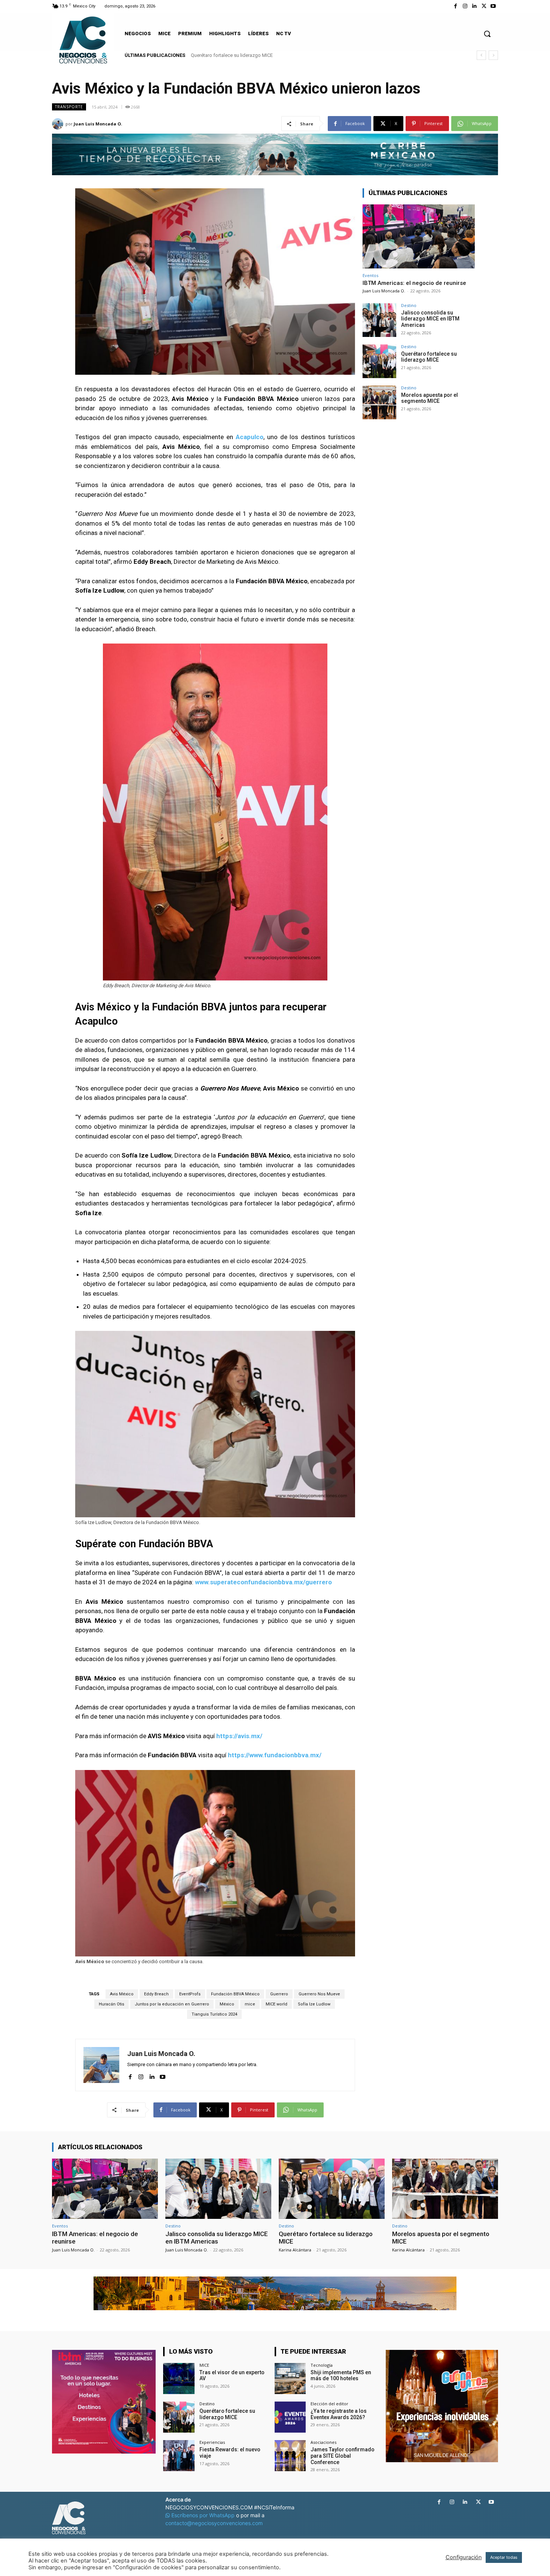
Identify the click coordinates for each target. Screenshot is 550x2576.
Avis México (122, 1994)
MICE (204, 2365)
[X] (484, 6)
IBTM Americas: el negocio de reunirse (414, 283)
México (227, 2004)
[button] (487, 34)
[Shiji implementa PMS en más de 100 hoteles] (290, 2379)
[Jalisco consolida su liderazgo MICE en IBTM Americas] (379, 320)
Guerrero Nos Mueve (319, 1994)
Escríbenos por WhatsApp (203, 2515)
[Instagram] (465, 6)
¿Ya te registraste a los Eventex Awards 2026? (339, 2414)
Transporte (69, 107)
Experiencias (212, 2442)
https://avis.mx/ (239, 1736)
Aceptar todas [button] (504, 2557)
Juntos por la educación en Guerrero (172, 2004)
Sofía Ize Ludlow (314, 2004)
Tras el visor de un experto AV (232, 2376)
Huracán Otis (111, 2004)
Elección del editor (329, 2404)
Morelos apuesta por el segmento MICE (233, 55)
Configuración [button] (464, 2557)
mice (250, 2004)
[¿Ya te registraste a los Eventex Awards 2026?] (290, 2417)
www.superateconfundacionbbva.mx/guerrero (263, 1582)
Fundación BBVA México (235, 1994)
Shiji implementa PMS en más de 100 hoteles (341, 2376)
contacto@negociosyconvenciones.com (214, 2523)
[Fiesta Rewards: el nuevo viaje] (179, 2456)
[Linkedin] (474, 6)
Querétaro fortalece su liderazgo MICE (429, 357)
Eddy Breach (156, 1994)
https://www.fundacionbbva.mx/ (275, 1755)
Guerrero (279, 1994)
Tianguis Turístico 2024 (214, 2014)
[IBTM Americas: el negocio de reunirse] (419, 236)
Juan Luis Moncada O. (98, 124)
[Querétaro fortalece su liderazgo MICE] (379, 361)
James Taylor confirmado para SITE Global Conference (343, 2456)
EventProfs (190, 1994)
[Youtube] (493, 6)
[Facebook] (456, 6)
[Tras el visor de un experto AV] (179, 2379)
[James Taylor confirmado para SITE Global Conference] (290, 2456)
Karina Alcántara (295, 2250)
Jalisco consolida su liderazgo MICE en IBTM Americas (430, 319)
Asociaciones (323, 2442)
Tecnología (322, 2365)
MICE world (276, 2004)
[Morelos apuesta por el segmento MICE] (379, 402)
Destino (409, 305)
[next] (493, 55)
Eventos (370, 275)
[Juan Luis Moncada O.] (59, 124)
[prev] (481, 55)
